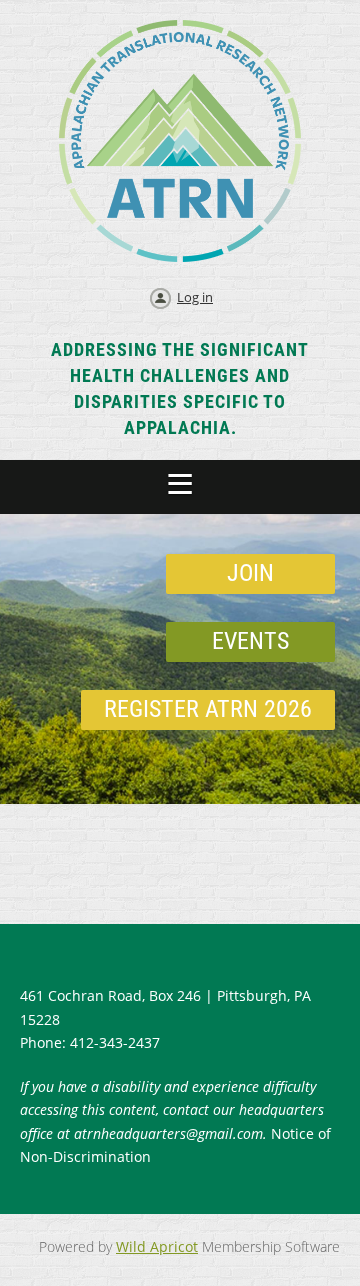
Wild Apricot (157, 1246)
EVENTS (250, 641)
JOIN (250, 573)
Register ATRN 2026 (208, 709)
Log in (195, 297)
